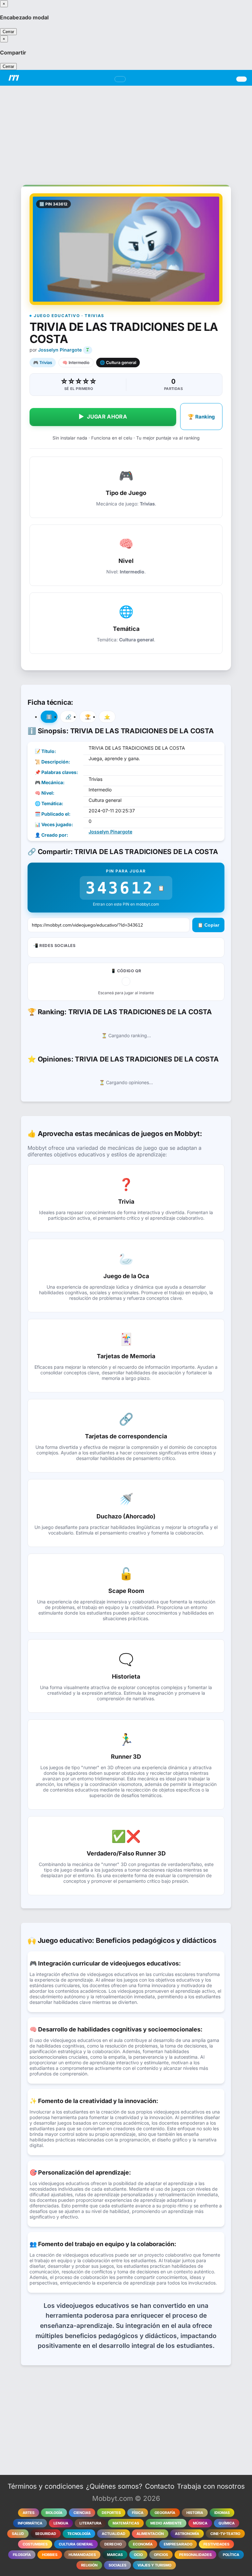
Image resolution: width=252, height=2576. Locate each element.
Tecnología (79, 2534)
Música (200, 2523)
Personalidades (195, 2555)
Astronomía (187, 2534)
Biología (54, 2513)
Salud (18, 2534)
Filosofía (22, 2555)
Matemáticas (126, 2523)
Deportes (111, 2513)
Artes (29, 2513)
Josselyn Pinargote (60, 350)
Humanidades (82, 2555)
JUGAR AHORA (103, 417)
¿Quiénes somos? (114, 2486)
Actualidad (114, 2534)
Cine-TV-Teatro (225, 2534)
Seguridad (46, 2534)
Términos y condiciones (45, 2486)
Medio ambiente (166, 2523)
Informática (30, 2523)
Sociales (117, 2565)
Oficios (161, 2555)
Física (138, 2513)
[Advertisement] (126, 132)
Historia (195, 2513)
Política (231, 2555)
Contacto (160, 2486)
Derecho (113, 2544)
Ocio (138, 2555)
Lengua (61, 2523)
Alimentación (150, 2534)
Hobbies (50, 2555)
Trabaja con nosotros (211, 2486)
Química (227, 2523)
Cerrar (8, 32)
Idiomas (222, 2513)
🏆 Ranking (201, 417)
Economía (143, 2544)
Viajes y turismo (154, 2565)
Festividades (216, 2544)
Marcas (115, 2555)
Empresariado (178, 2544)
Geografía (165, 2513)
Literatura (90, 2523)
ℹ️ (49, 717)
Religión (89, 2565)
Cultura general (76, 2544)
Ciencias (82, 2513)
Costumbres (35, 2544)
